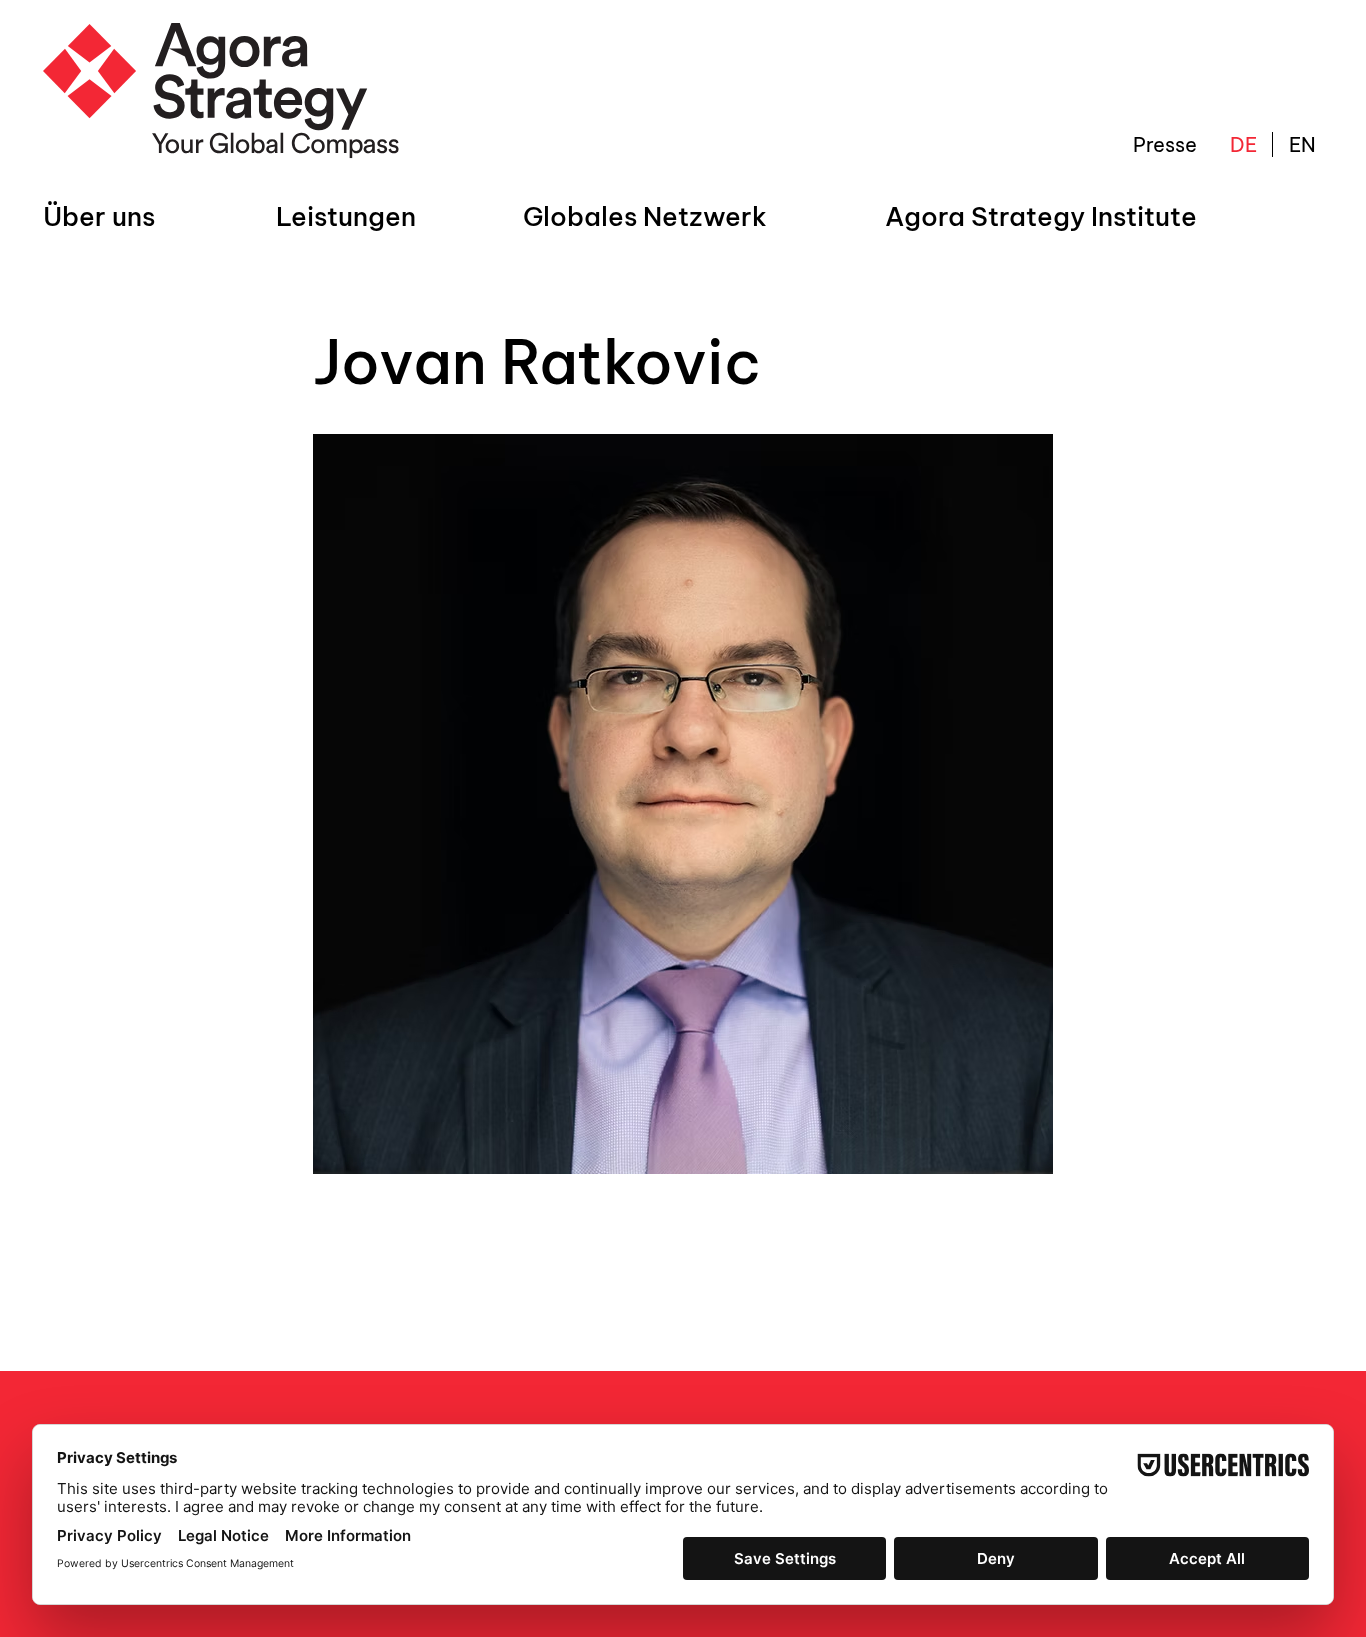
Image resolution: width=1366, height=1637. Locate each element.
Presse (1165, 144)
